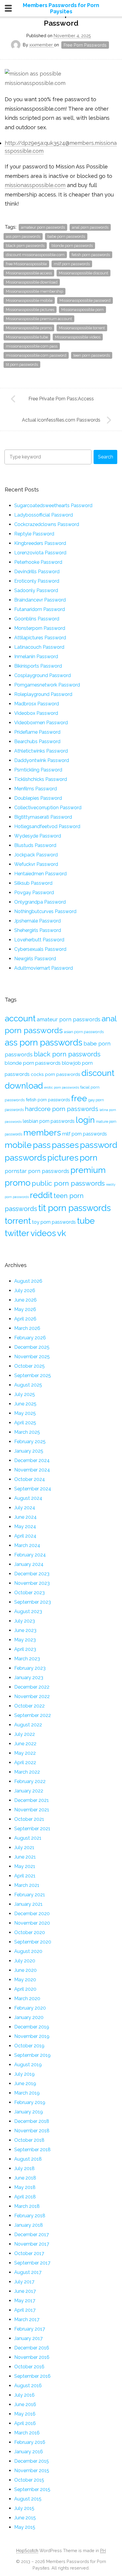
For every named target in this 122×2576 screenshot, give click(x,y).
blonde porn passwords (72, 246)
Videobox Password (36, 713)
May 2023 (25, 1640)
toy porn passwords (54, 1222)
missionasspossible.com (35, 185)
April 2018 (25, 2197)
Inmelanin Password (36, 657)
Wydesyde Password (38, 836)
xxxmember (42, 45)
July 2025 (25, 1394)
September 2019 (32, 2055)
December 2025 (32, 1347)
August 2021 (28, 1838)
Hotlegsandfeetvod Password (47, 826)
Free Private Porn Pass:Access (61, 399)
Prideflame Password (37, 732)
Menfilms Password (36, 789)
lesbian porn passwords (49, 1121)
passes (65, 1145)
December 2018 (32, 2121)
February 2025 (30, 1442)
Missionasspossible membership (34, 291)
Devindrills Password (37, 572)
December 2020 (32, 1914)
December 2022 (32, 1687)
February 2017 (30, 2329)
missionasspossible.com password (36, 355)
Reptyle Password (34, 534)
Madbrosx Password (37, 704)
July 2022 (25, 1734)
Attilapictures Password (40, 638)
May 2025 (25, 1413)
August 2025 (28, 1385)
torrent (18, 1221)
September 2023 (33, 1602)
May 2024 (25, 1527)
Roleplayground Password (43, 694)
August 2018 (28, 2159)
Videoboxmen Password (41, 723)
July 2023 (25, 1621)
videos (43, 1233)
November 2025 (32, 1357)
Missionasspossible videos (78, 337)
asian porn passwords (84, 1032)
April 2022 (25, 1763)
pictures (63, 1158)
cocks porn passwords (56, 1074)
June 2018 (25, 2178)
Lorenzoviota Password (40, 553)
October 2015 (29, 2480)
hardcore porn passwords (62, 1109)
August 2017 (28, 2272)
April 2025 (25, 1423)
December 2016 (32, 2348)
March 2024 (27, 1545)
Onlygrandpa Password (40, 902)
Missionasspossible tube (27, 337)
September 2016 (32, 2376)
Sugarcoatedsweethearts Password (53, 505)
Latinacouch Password (39, 647)
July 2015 (24, 2508)
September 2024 (33, 1489)
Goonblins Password (37, 619)
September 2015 (32, 2489)
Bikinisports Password (38, 666)
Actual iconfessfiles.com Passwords (61, 420)
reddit (41, 1195)
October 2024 (30, 1479)
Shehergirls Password (38, 930)
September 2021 (32, 1829)
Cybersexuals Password (40, 949)
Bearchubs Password (37, 741)
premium (88, 1170)
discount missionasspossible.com (35, 255)
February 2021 (30, 1895)
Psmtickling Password (38, 770)
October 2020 (30, 1932)
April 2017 (25, 2310)
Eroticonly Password (37, 581)
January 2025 (29, 1451)
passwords (25, 1158)
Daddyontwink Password (42, 760)
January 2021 (28, 1904)
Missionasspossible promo (29, 328)
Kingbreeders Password (40, 543)
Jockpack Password (36, 855)
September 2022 (33, 1715)
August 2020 (28, 1951)
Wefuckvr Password (36, 864)
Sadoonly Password (36, 590)
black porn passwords (25, 246)
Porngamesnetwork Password (47, 685)
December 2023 (32, 1574)
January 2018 (29, 2225)
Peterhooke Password (38, 562)
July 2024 (25, 1508)
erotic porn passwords (62, 1087)
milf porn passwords (72, 264)
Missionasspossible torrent (82, 328)
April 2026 (25, 1319)
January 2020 (29, 2017)
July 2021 (24, 1847)
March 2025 (27, 1432)
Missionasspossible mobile (29, 300)
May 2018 (25, 2187)
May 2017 (25, 2301)
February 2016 (30, 2442)
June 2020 (25, 1970)
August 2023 (28, 1611)
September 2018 (32, 2150)
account (20, 1018)
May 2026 (25, 1309)
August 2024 (28, 1498)
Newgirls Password (35, 959)
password (99, 1145)
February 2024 (30, 1555)
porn (89, 1158)
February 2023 (30, 1668)
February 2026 (30, 1338)
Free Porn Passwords (85, 45)
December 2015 (32, 2461)
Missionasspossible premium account (39, 319)
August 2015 (28, 2499)
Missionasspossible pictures (30, 310)
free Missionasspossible (26, 264)
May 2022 (25, 1753)
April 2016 (25, 2423)
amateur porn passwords (43, 227)
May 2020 (25, 1980)
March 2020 (27, 1999)
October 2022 (29, 1706)
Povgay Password (34, 893)
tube (86, 1221)
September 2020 (33, 1942)
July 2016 (24, 2395)
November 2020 (32, 1923)
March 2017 (27, 2319)
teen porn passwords (92, 355)
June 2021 (25, 1857)
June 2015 (25, 2518)
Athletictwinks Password (41, 751)
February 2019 (30, 2102)
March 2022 (27, 1772)
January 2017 (28, 2338)
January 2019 (29, 2112)
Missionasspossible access (29, 273)
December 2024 (32, 1460)
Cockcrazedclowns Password (47, 524)
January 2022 (29, 1791)
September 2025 (33, 1375)
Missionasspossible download (32, 282)
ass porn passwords (23, 236)
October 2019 (29, 2046)
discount (98, 1073)
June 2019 (25, 2083)
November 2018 (32, 2131)
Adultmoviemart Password (44, 968)
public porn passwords (68, 1183)
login (85, 1120)
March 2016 (27, 2433)
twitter (17, 1233)
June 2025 (25, 1404)
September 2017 (32, 2263)
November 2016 (32, 2357)
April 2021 (25, 1876)
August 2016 (28, 2386)
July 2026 (25, 1291)
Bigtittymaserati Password (43, 817)
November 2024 (32, 1470)
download (24, 1086)
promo (18, 1183)
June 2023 (25, 1630)
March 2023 (27, 1659)
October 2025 (29, 1366)
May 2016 (25, 2414)
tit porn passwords (22, 364)
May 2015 (25, 2527)
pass (42, 1145)
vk (62, 1233)
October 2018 (29, 2140)
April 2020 (25, 1989)
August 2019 (28, 2065)
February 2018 (30, 2216)
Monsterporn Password (40, 628)
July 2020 (25, 1961)
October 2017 (29, 2253)
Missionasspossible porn (82, 310)
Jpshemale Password (37, 921)
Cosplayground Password (42, 675)
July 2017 (24, 2282)
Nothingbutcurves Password (45, 911)
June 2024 (25, 1517)
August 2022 (28, 1725)
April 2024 (25, 1536)
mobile (18, 1145)
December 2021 (32, 1800)
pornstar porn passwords (37, 1171)
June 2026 (25, 1300)
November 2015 (32, 2471)
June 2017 (25, 2291)
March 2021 (27, 1885)
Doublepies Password (38, 798)
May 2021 (25, 1866)
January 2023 (29, 1678)
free (79, 1098)
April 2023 (25, 1649)
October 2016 (29, 2367)
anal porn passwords (90, 227)
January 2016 (29, 2452)
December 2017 (32, 2235)
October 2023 (29, 1593)
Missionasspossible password (85, 300)
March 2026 (27, 1328)
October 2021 (29, 1819)
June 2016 (25, 2404)
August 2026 (28, 1281)
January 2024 (29, 1564)
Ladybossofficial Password (44, 515)
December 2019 (32, 2027)
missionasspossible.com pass (32, 346)
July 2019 (24, 2074)
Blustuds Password (35, 845)
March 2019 (27, 2093)
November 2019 (32, 2036)
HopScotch (27, 2550)
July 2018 (24, 2168)
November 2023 (32, 1583)
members (42, 1133)
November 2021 (32, 1810)
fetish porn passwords (91, 255)
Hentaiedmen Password (40, 874)
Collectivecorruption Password (48, 808)
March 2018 (27, 2206)
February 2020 (30, 2008)
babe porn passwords (66, 236)
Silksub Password (33, 883)
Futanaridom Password (40, 609)
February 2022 (30, 1781)
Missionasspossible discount (84, 273)
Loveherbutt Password (39, 940)
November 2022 (32, 1696)
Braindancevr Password (40, 600)
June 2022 (25, 1744)
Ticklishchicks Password (41, 779)
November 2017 (32, 2244)
